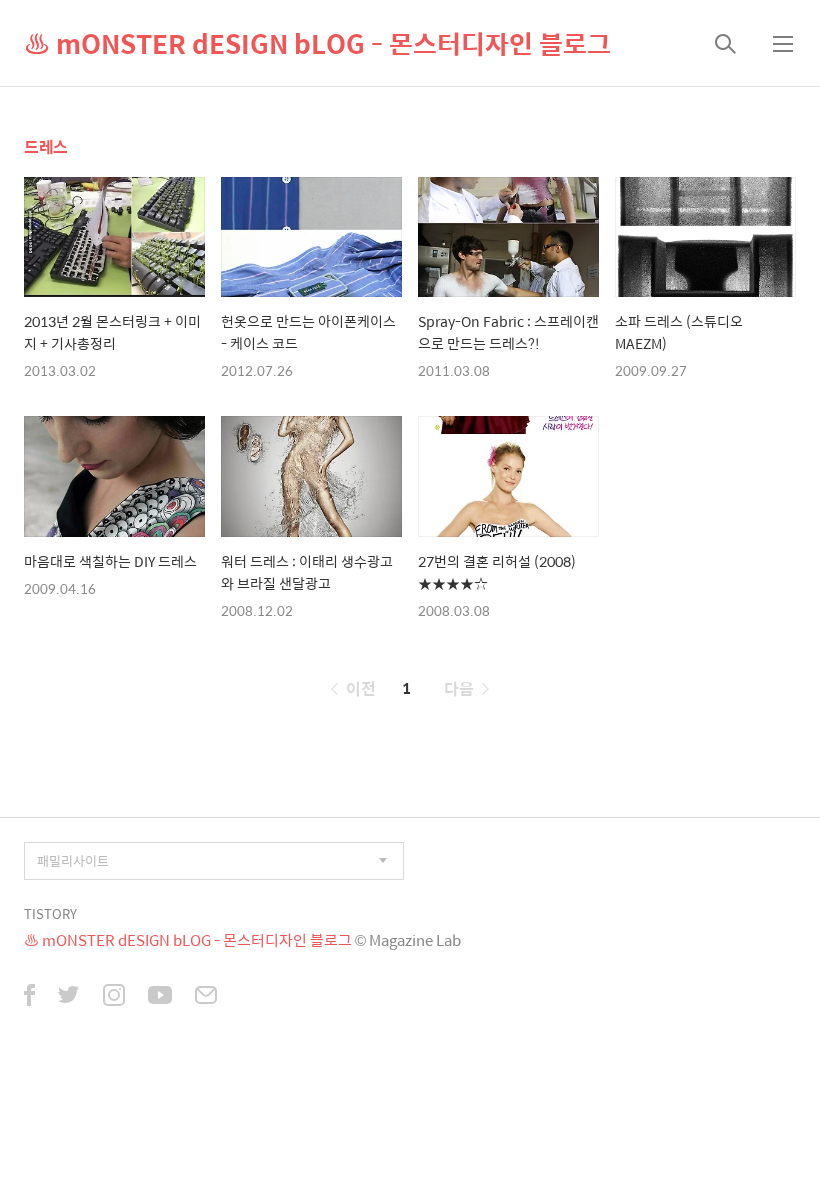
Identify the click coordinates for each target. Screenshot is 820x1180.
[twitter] (69, 997)
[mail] (206, 997)
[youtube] (160, 997)
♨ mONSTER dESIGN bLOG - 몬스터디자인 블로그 (317, 43)
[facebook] (29, 997)
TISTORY (50, 913)
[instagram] (114, 997)
